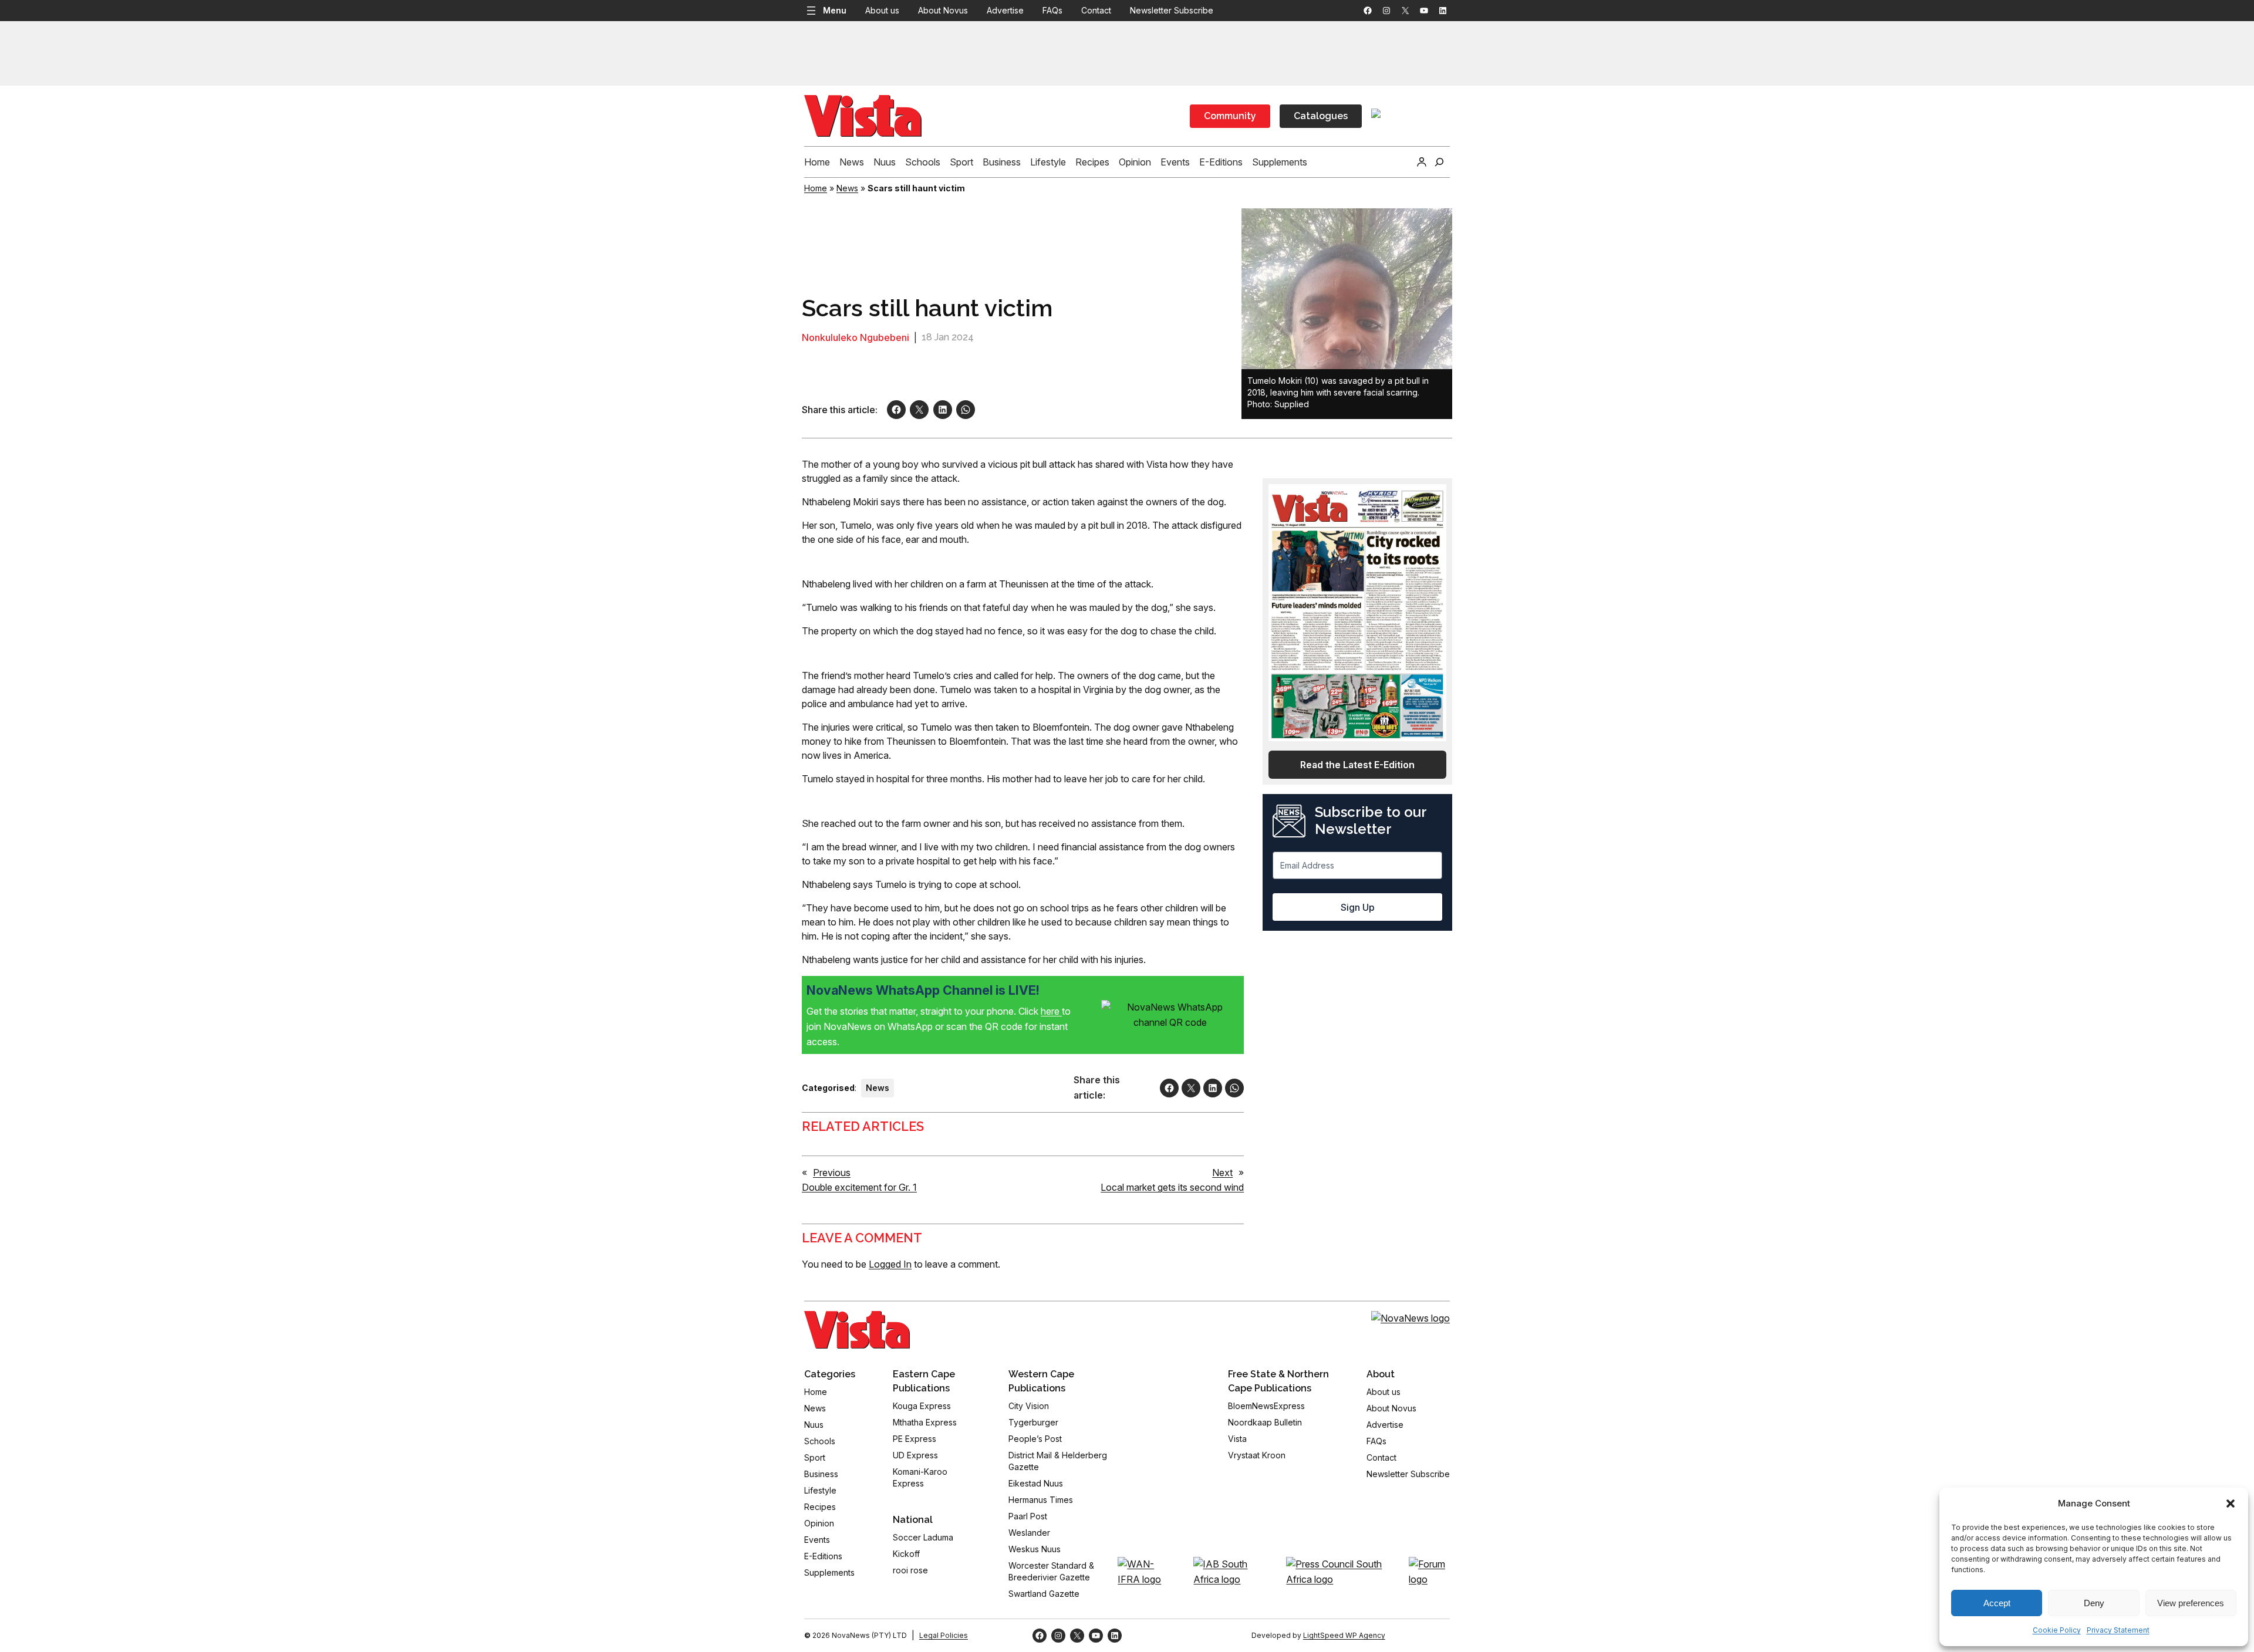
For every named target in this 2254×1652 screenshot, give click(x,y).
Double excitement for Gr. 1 (859, 1187)
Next (1222, 1173)
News (847, 188)
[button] (2231, 1504)
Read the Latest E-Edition (1357, 765)
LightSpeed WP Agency (1344, 1635)
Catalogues (1321, 116)
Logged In (890, 1264)
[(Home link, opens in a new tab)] (857, 1330)
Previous (832, 1173)
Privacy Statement (2118, 1630)
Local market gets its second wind (1172, 1187)
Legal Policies (944, 1635)
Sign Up (1358, 907)
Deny (2094, 1603)
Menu (835, 10)
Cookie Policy (2057, 1630)
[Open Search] (1439, 162)
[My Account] (1422, 162)
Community (1230, 116)
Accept (1997, 1603)
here (1051, 1011)
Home (816, 188)
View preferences (2191, 1603)
